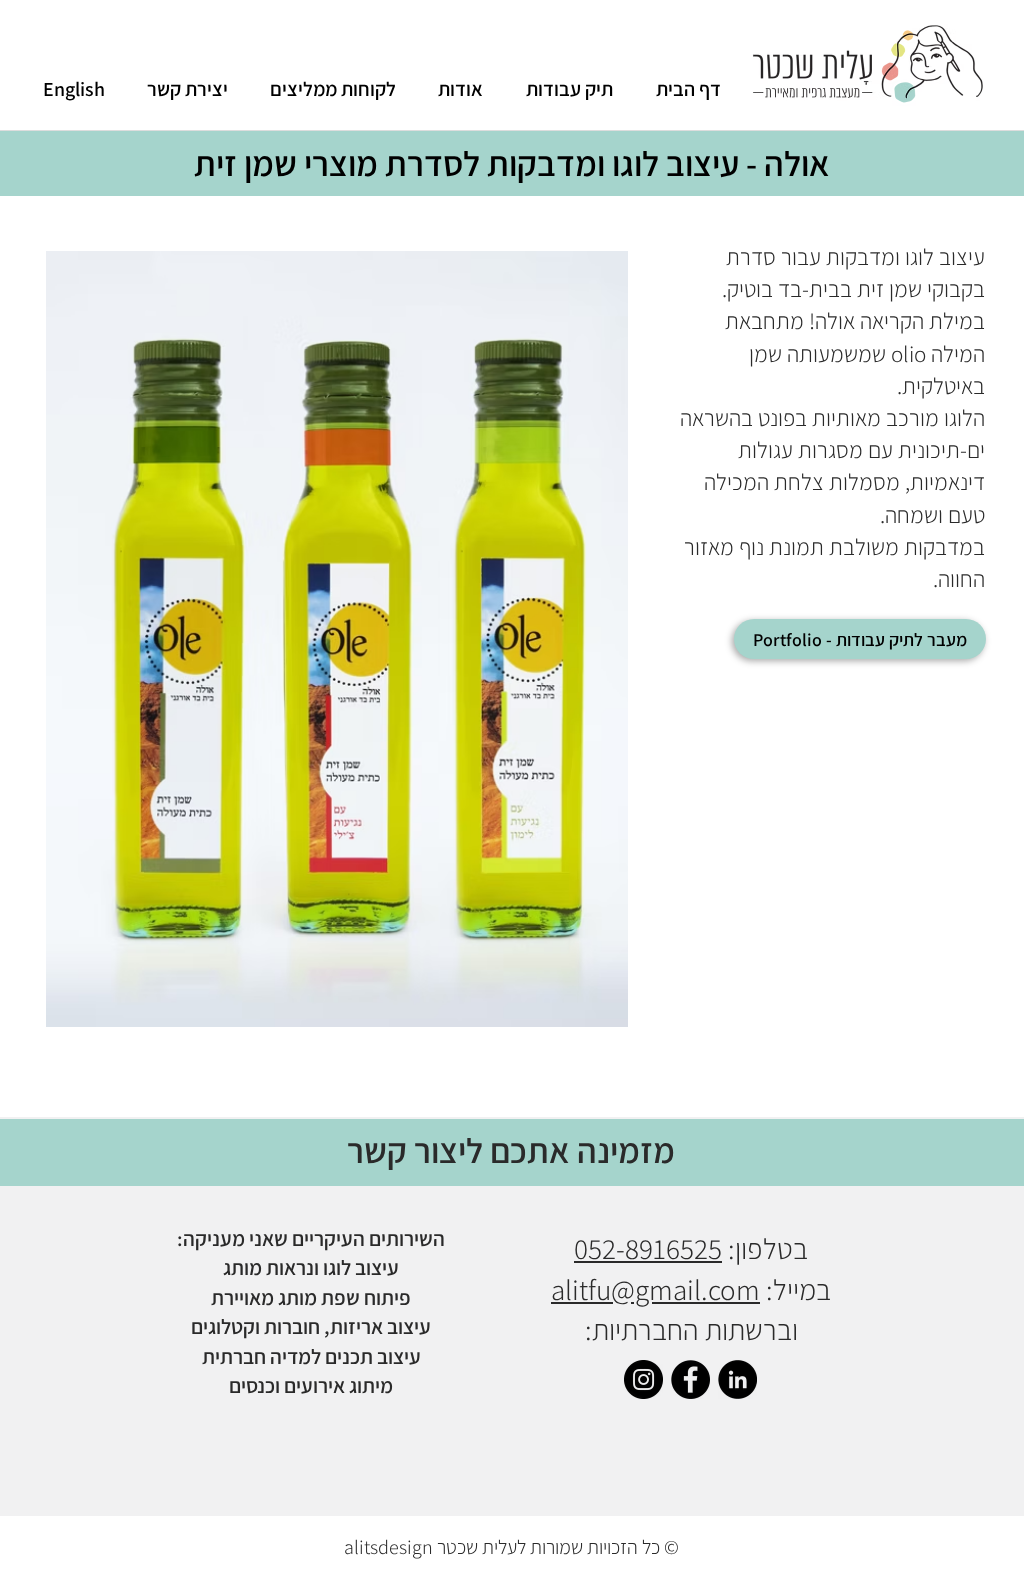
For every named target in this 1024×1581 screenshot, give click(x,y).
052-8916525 (648, 1248)
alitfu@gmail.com (655, 1289)
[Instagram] (643, 1379)
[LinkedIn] (737, 1379)
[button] (336, 639)
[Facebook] (690, 1379)
